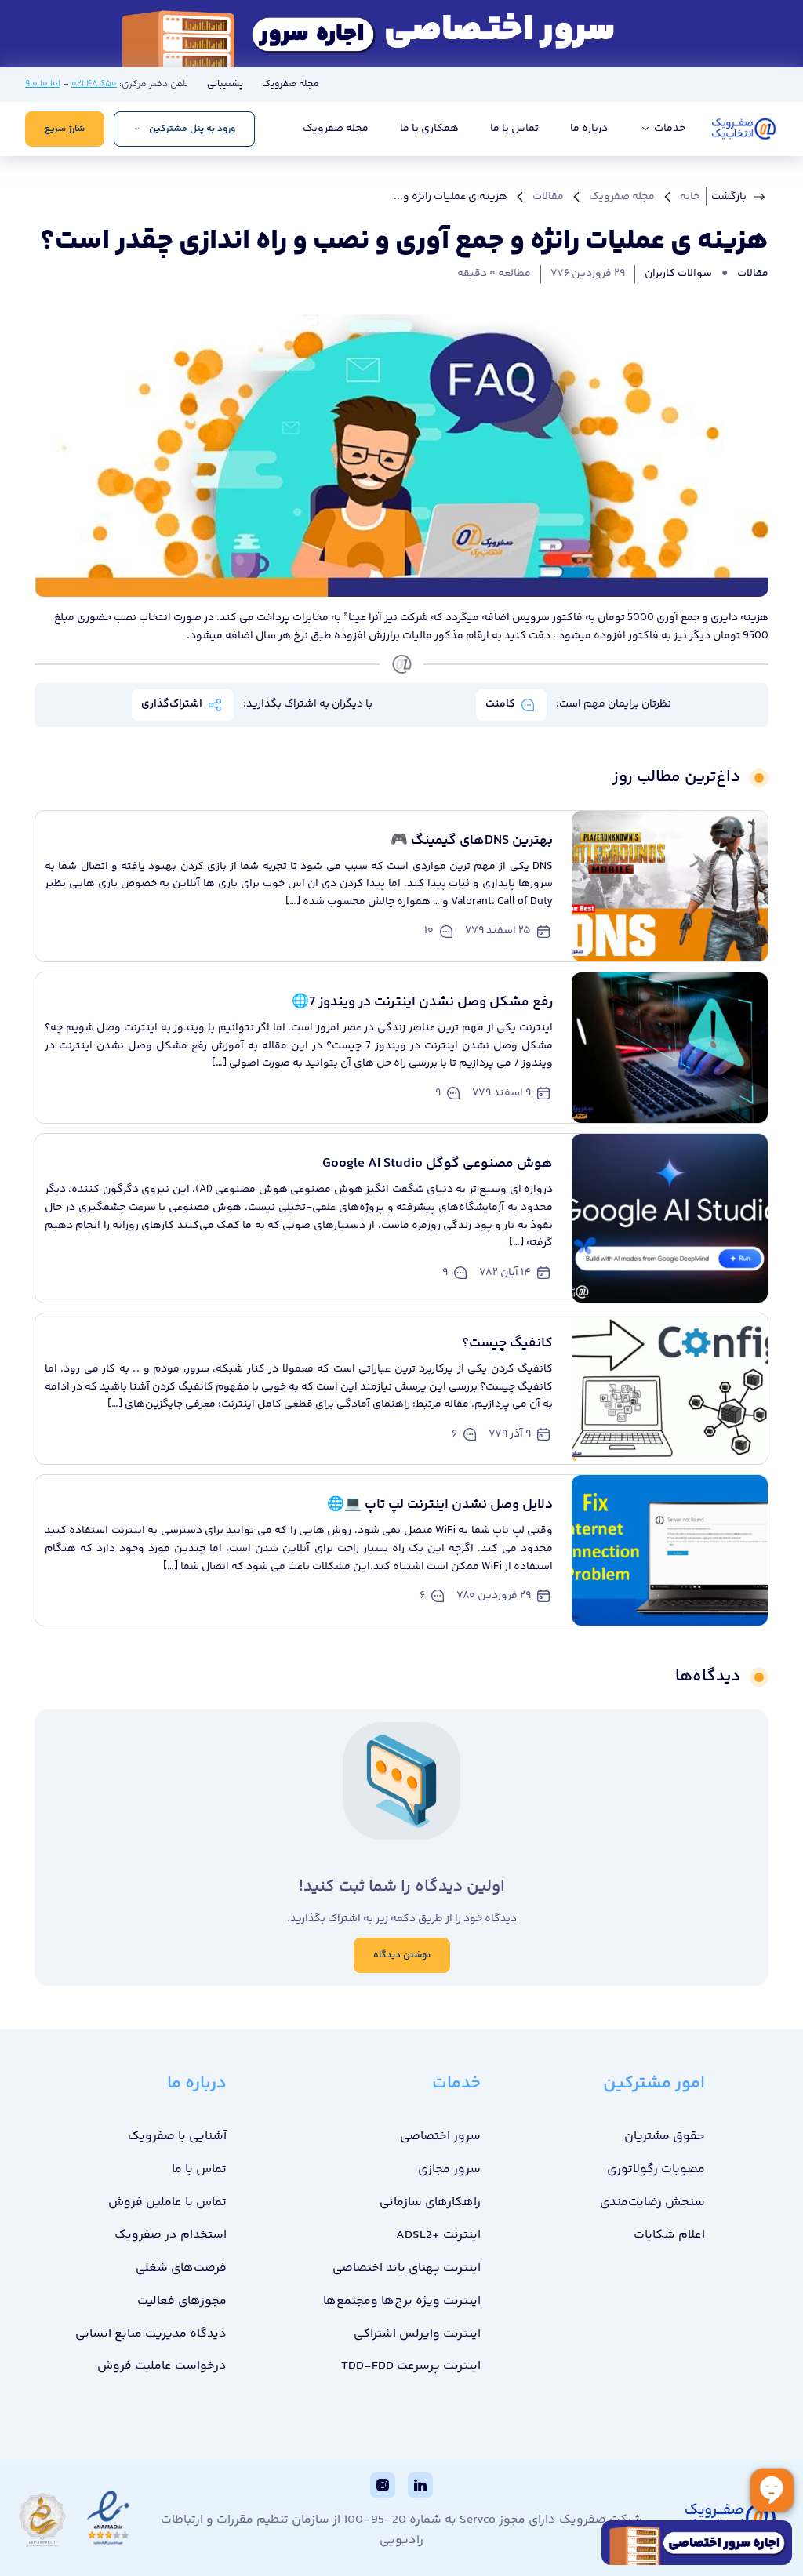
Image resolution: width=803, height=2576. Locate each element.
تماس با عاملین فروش (167, 2202)
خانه (690, 197)
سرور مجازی (449, 2169)
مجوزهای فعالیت (182, 2301)
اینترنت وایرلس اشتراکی (417, 2334)
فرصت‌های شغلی (181, 2268)
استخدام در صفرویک (171, 2235)
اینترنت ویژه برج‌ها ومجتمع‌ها (402, 2301)
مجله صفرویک (291, 84)
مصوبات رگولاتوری (656, 2169)
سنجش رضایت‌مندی (652, 2202)
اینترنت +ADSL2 (438, 2235)
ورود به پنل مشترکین (192, 129)
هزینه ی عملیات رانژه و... (451, 197)
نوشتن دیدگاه (402, 1955)
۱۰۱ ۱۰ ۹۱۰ (43, 84)
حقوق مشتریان (665, 2136)
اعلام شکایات (669, 2235)
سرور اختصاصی (440, 2136)
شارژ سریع (65, 129)
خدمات (669, 129)
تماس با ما (514, 129)
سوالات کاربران (678, 274)
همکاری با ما (429, 129)
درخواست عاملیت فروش (162, 2366)
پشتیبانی (225, 84)
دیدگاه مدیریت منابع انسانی (151, 2334)
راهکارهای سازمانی (430, 2202)
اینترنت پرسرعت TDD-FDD (411, 2366)
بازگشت (729, 197)
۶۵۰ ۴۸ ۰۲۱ (94, 84)
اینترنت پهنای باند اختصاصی (407, 2268)
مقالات (548, 197)
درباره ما (589, 129)
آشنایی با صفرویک (177, 2136)
